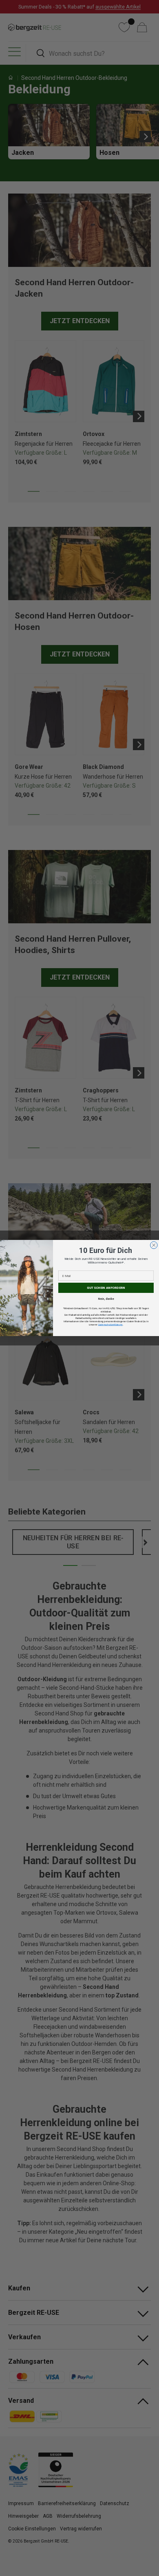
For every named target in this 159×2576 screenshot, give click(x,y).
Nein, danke (106, 1299)
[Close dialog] (154, 1245)
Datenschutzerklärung (110, 1324)
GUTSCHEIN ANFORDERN (106, 1288)
